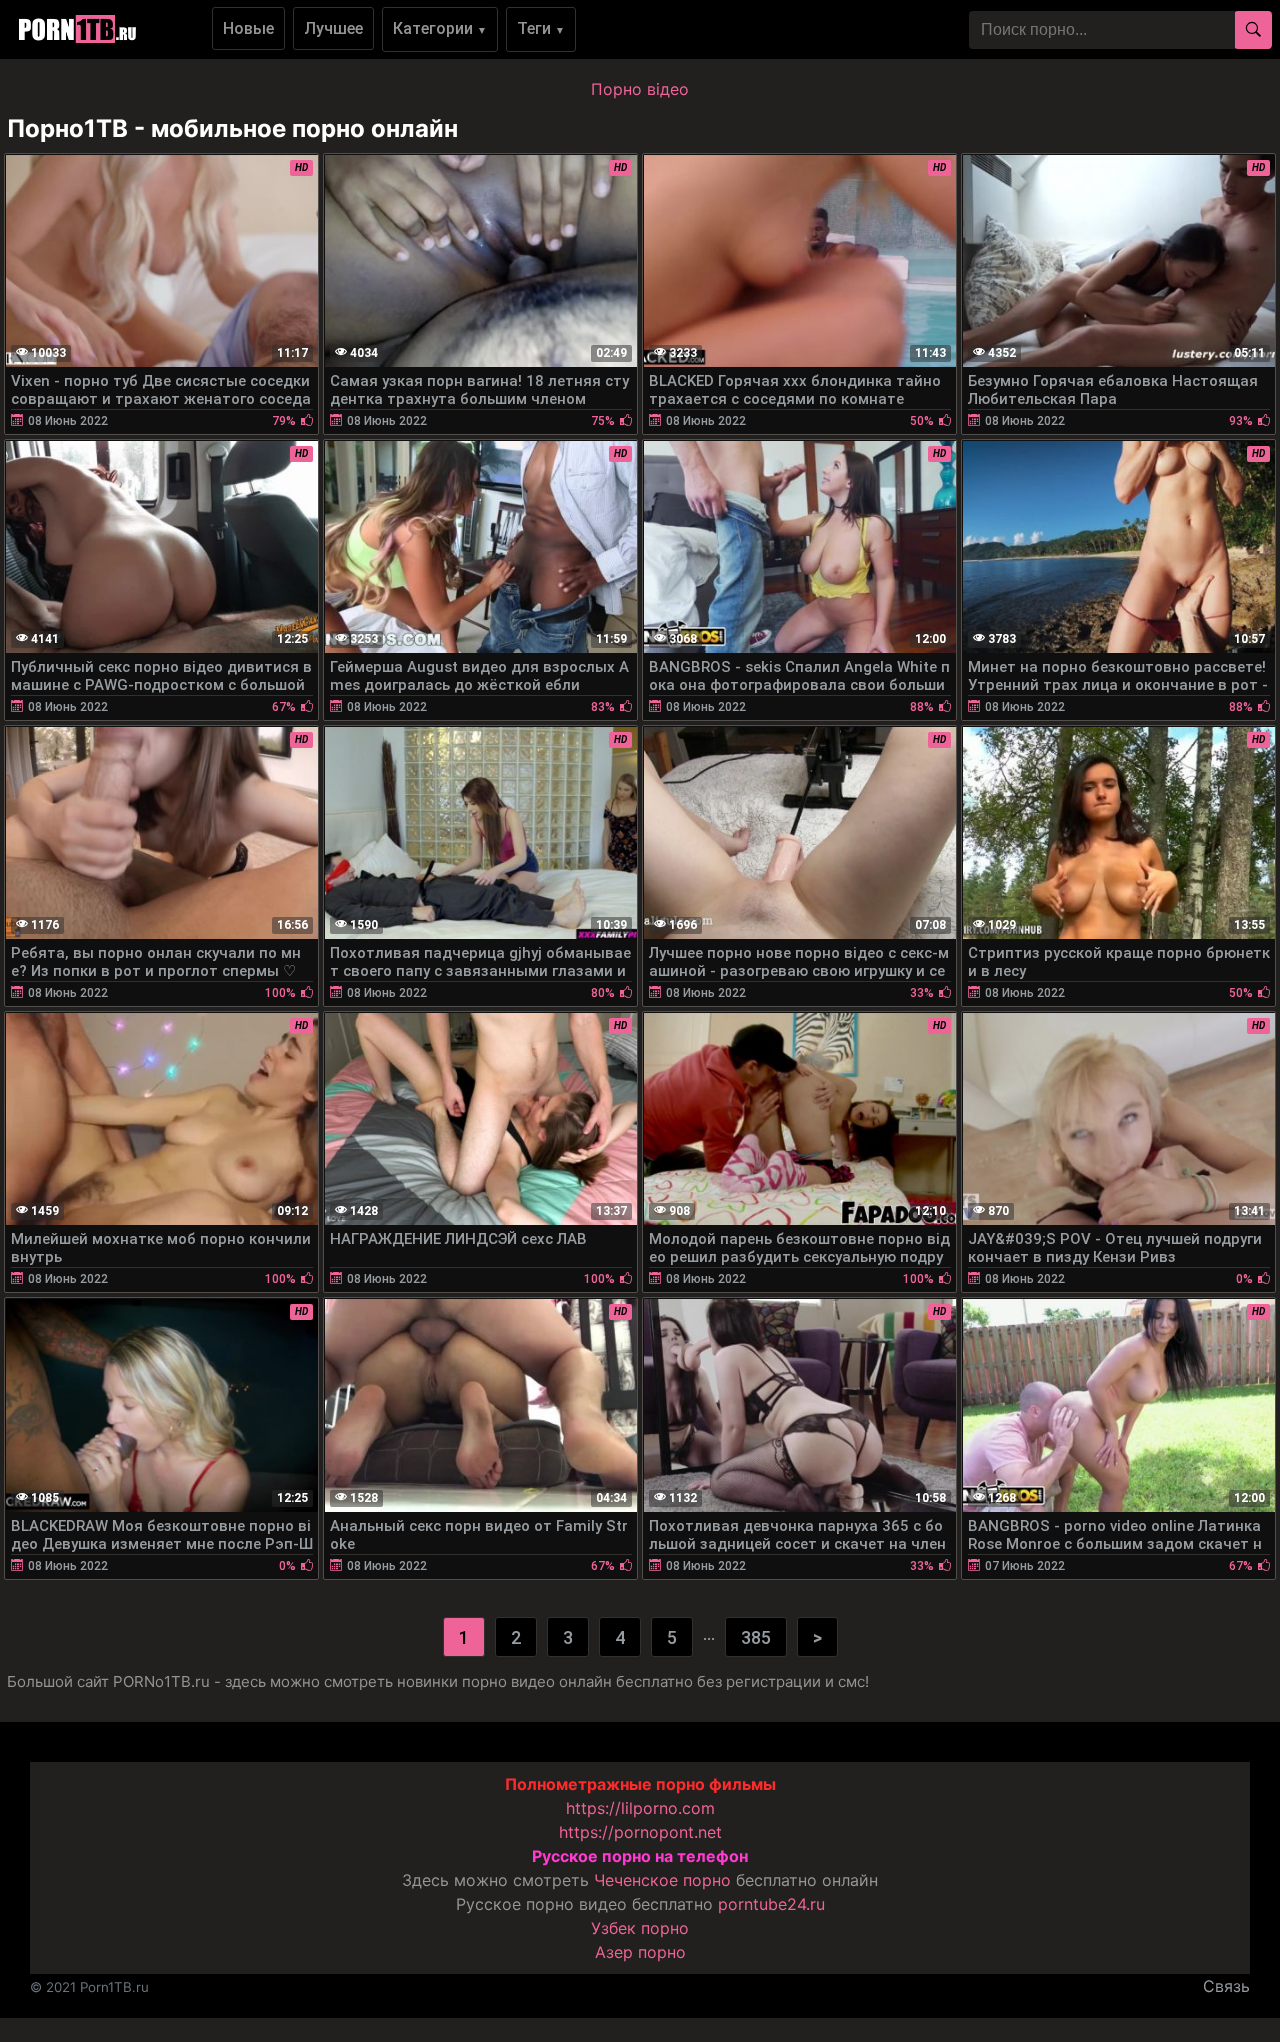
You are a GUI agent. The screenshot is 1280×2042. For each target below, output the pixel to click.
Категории (440, 28)
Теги (541, 28)
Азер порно (640, 1952)
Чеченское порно (662, 1880)
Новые (248, 28)
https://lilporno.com (640, 1808)
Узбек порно (640, 1928)
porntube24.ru (771, 1904)
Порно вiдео (640, 89)
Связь (1226, 1986)
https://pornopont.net (640, 1832)
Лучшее (333, 28)
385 (756, 1637)
